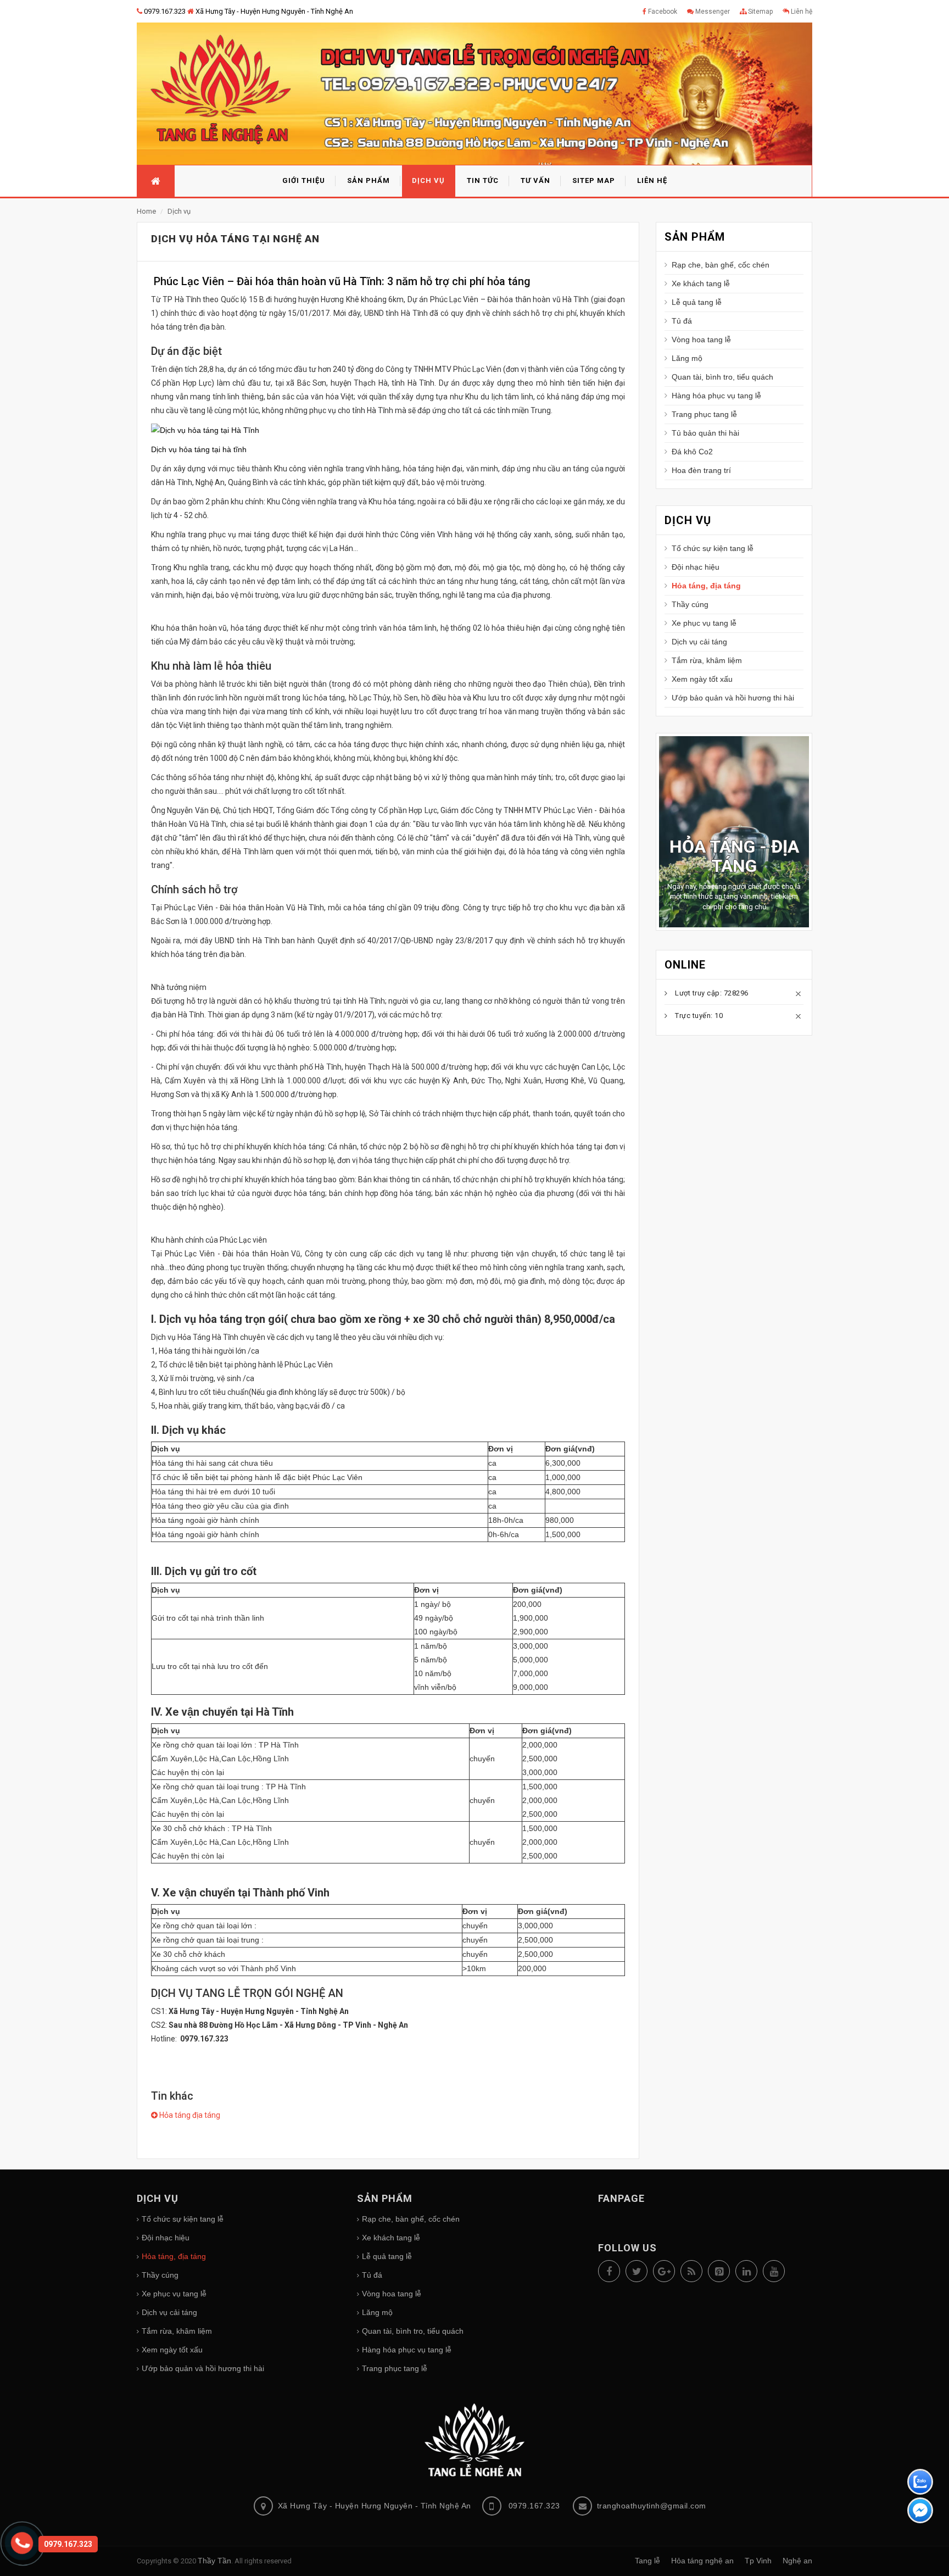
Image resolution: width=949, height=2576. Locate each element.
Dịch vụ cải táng (699, 642)
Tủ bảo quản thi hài (705, 433)
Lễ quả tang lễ (697, 302)
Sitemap (760, 12)
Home (147, 211)
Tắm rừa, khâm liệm (707, 660)
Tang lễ (647, 2561)
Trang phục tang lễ (704, 414)
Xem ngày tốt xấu (702, 679)
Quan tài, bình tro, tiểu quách (722, 377)
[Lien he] (26, 2546)
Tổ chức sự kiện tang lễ (713, 548)
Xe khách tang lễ (701, 283)
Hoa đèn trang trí (701, 470)
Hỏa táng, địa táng (706, 586)
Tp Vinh (758, 2561)
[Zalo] (920, 2483)
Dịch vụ (179, 211)
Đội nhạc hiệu (696, 567)
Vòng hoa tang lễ (701, 340)
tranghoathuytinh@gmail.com (652, 2506)
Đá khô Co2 (692, 452)
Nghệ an (797, 2561)
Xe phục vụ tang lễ (704, 623)
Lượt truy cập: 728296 (712, 1026)
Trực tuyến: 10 (699, 1048)
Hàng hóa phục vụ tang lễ (716, 396)
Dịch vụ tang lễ (740, 898)
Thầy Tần (214, 2561)
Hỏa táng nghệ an (702, 2561)
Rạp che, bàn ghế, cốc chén (721, 265)
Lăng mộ (687, 358)
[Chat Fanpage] (920, 2512)
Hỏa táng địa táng (189, 2115)
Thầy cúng (690, 604)
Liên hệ (801, 12)
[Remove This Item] (799, 1027)
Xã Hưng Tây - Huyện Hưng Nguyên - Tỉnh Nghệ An (273, 11)
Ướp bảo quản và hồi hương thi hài (733, 698)
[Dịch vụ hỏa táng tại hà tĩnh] (205, 430)
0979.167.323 (164, 11)
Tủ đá (682, 321)
